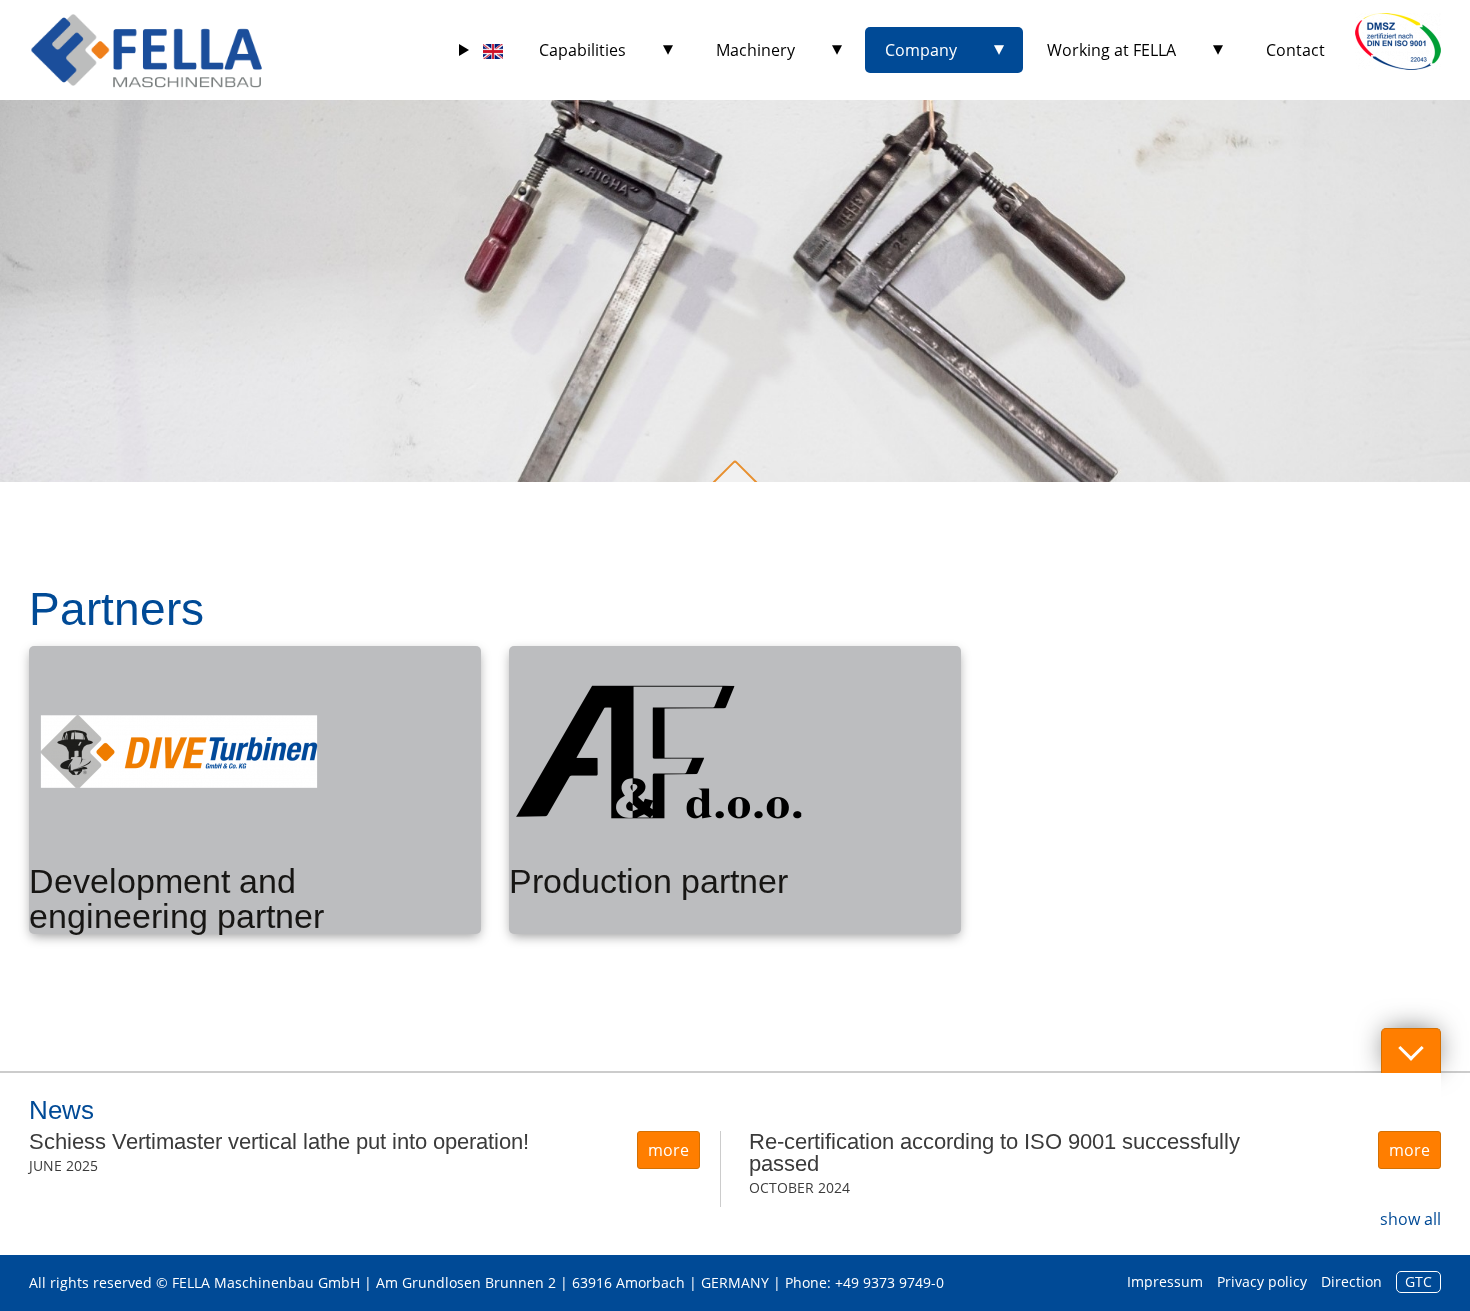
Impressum (1165, 1281)
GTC (1418, 1281)
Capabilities (582, 50)
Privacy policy (1262, 1281)
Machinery (755, 50)
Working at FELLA (1111, 50)
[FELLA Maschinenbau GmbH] (146, 50)
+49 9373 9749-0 (889, 1282)
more (668, 1150)
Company (921, 50)
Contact (1295, 50)
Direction (1351, 1281)
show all (1410, 1219)
